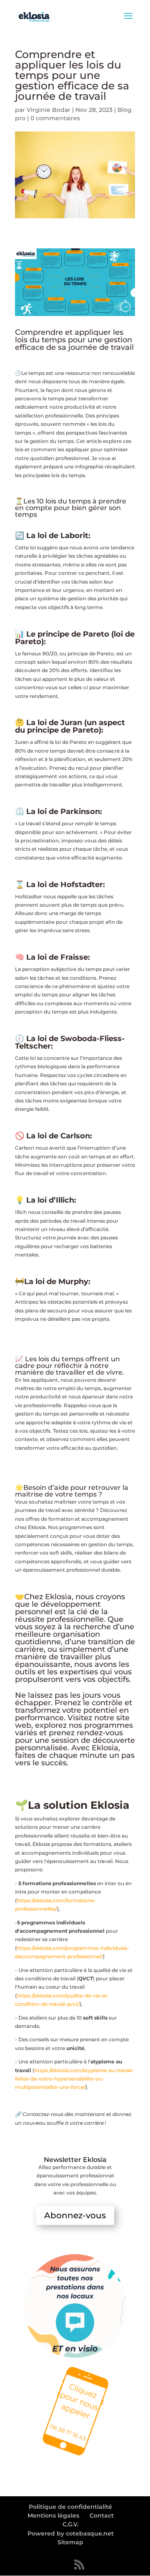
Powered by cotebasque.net (71, 2533)
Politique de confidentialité (70, 2507)
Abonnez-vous (75, 2215)
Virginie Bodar (49, 110)
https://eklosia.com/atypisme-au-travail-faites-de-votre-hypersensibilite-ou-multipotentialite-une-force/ (74, 2079)
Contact (102, 2515)
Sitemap (70, 2542)
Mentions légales (53, 2515)
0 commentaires (55, 118)
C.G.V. (70, 2524)
